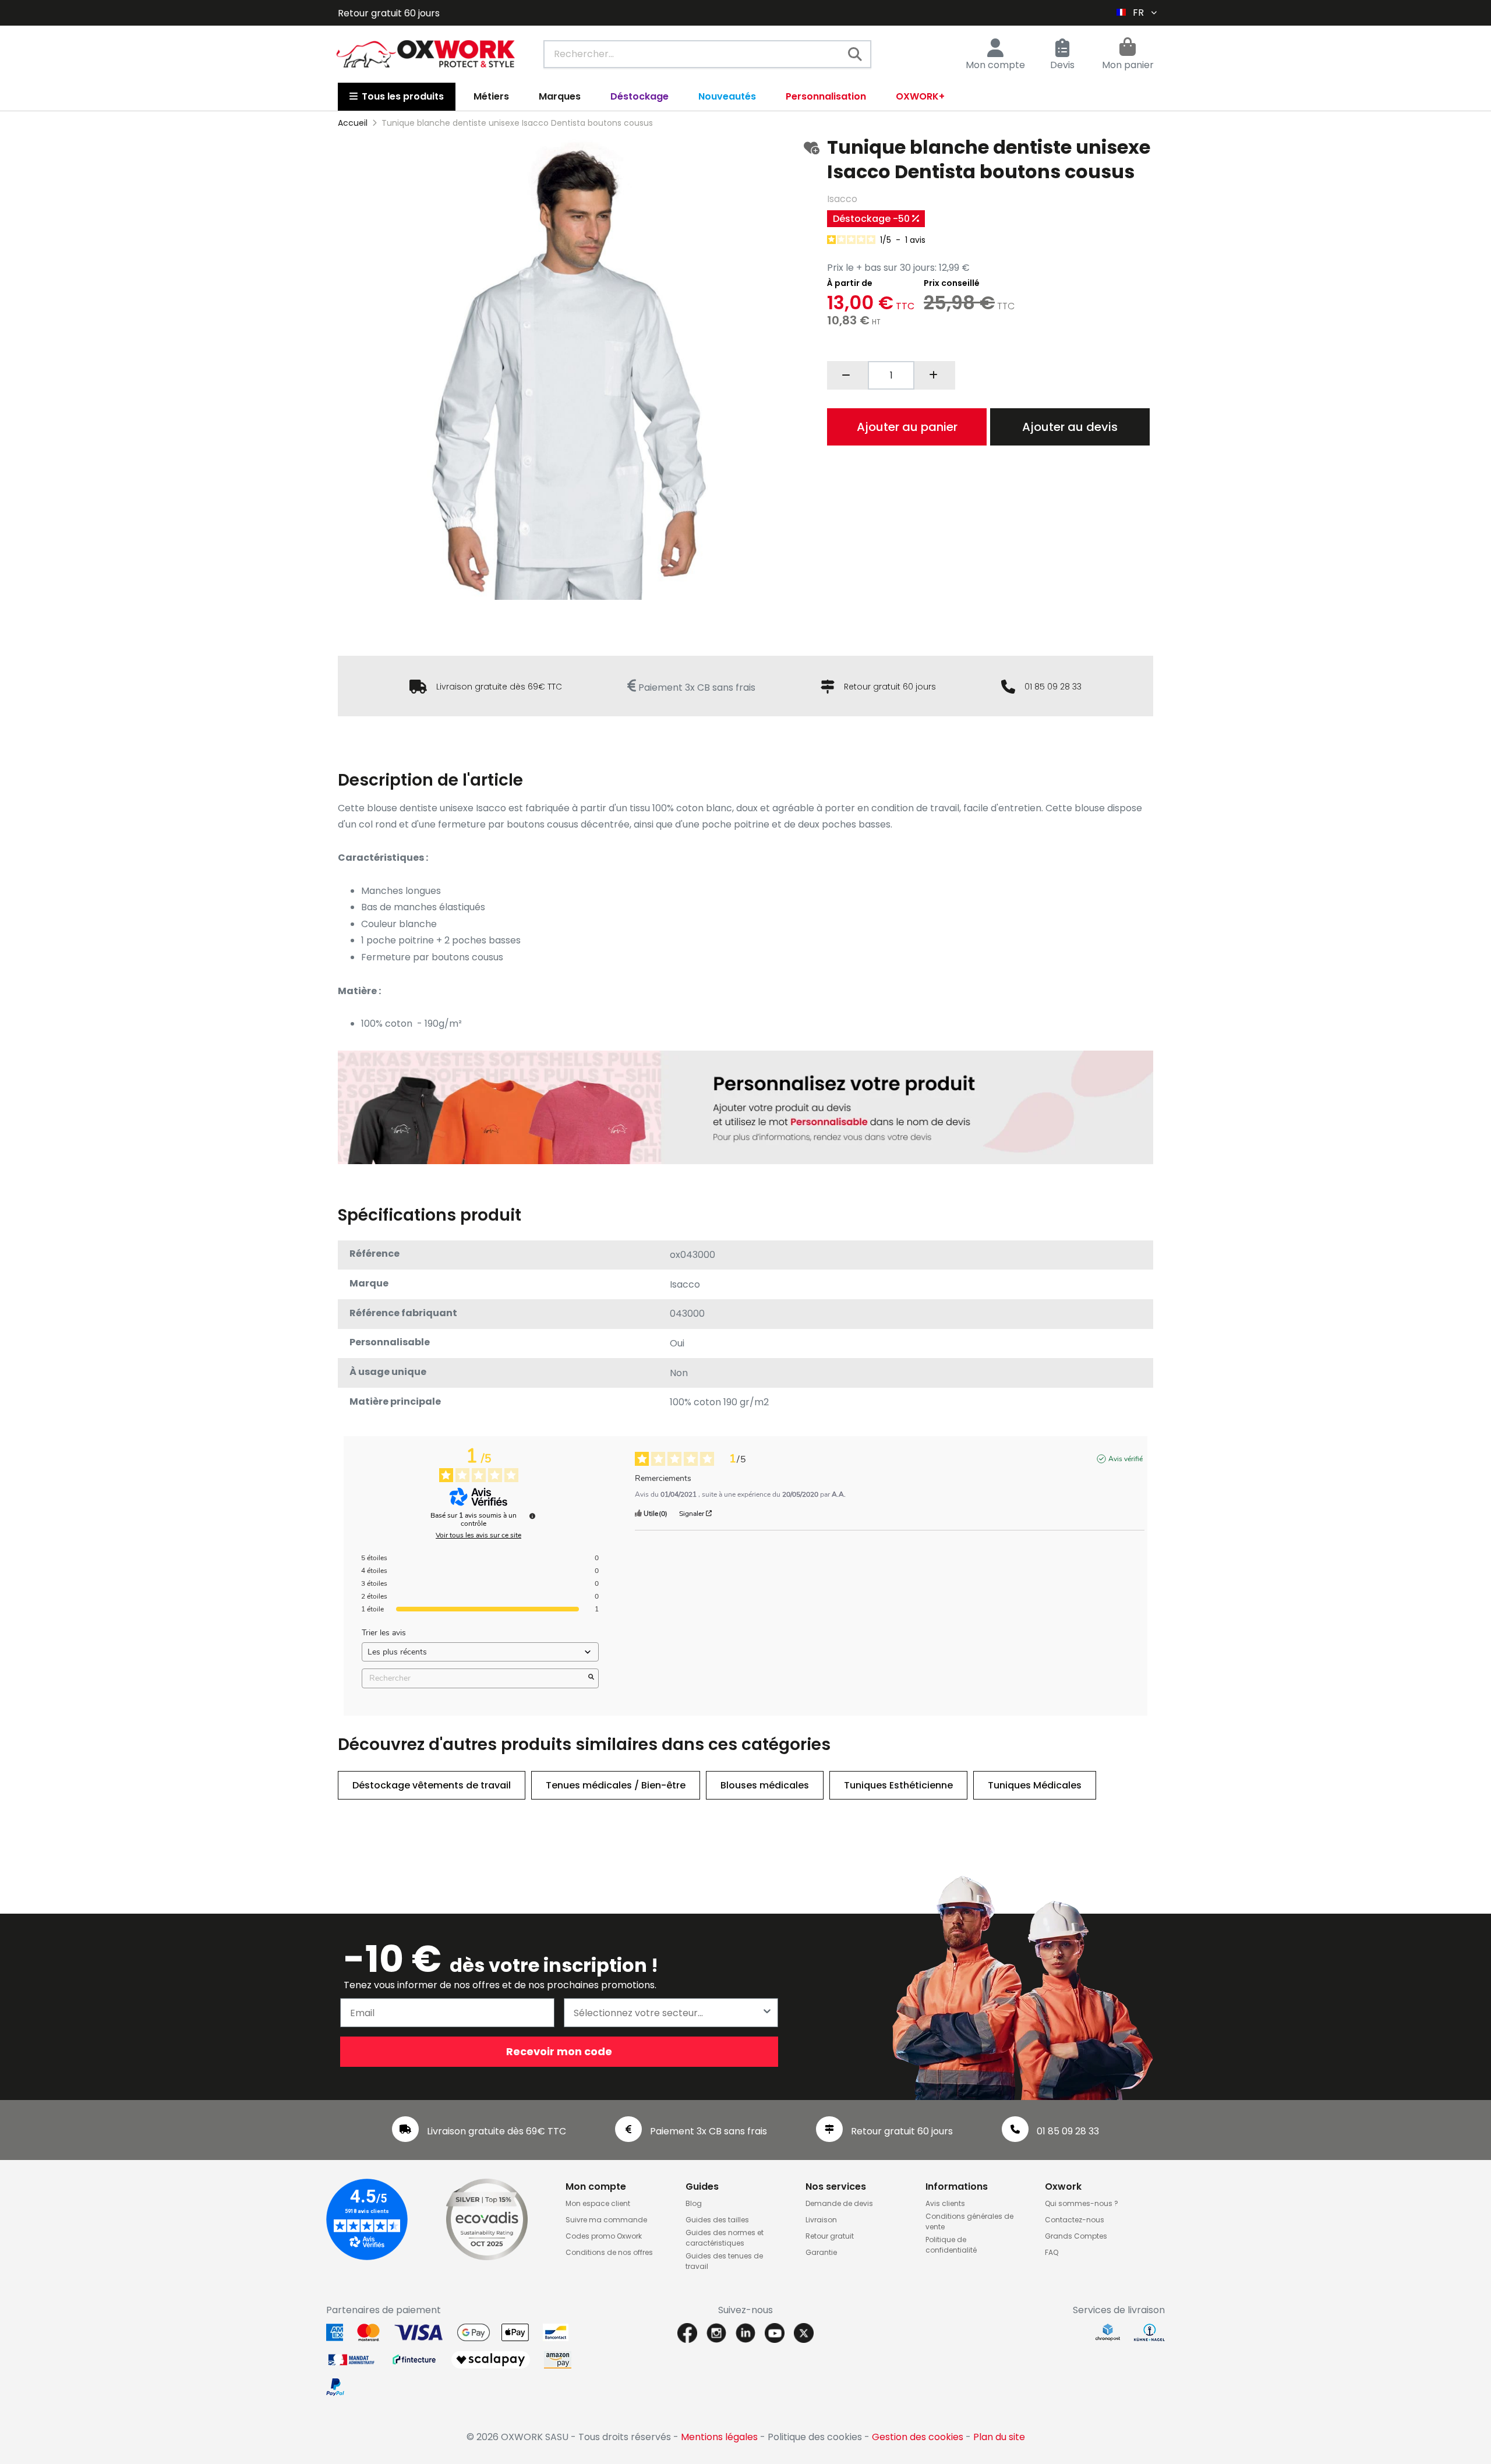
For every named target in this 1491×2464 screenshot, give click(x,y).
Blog (694, 2203)
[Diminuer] (847, 375)
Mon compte (995, 65)
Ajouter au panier (907, 427)
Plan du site (999, 2437)
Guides (702, 2187)
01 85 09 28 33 (1053, 687)
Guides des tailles (717, 2220)
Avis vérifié (1126, 1459)
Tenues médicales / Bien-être (616, 1785)
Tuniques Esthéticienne (898, 1785)
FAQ (1052, 2252)
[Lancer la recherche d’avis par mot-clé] (591, 1678)
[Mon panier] (1128, 48)
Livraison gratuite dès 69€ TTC (499, 687)
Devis (1062, 65)
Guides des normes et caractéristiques (725, 2238)
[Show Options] (767, 2013)
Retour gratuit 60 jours (890, 687)
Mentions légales (719, 2437)
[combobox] (707, 54)
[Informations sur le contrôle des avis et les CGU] (532, 1516)
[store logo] (426, 54)
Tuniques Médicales (1035, 1785)
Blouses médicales (765, 1785)
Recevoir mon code (559, 2051)
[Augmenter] (935, 375)
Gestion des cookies (918, 2437)
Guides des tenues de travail (724, 2261)
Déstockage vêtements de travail (432, 1785)
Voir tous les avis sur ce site (478, 1535)
